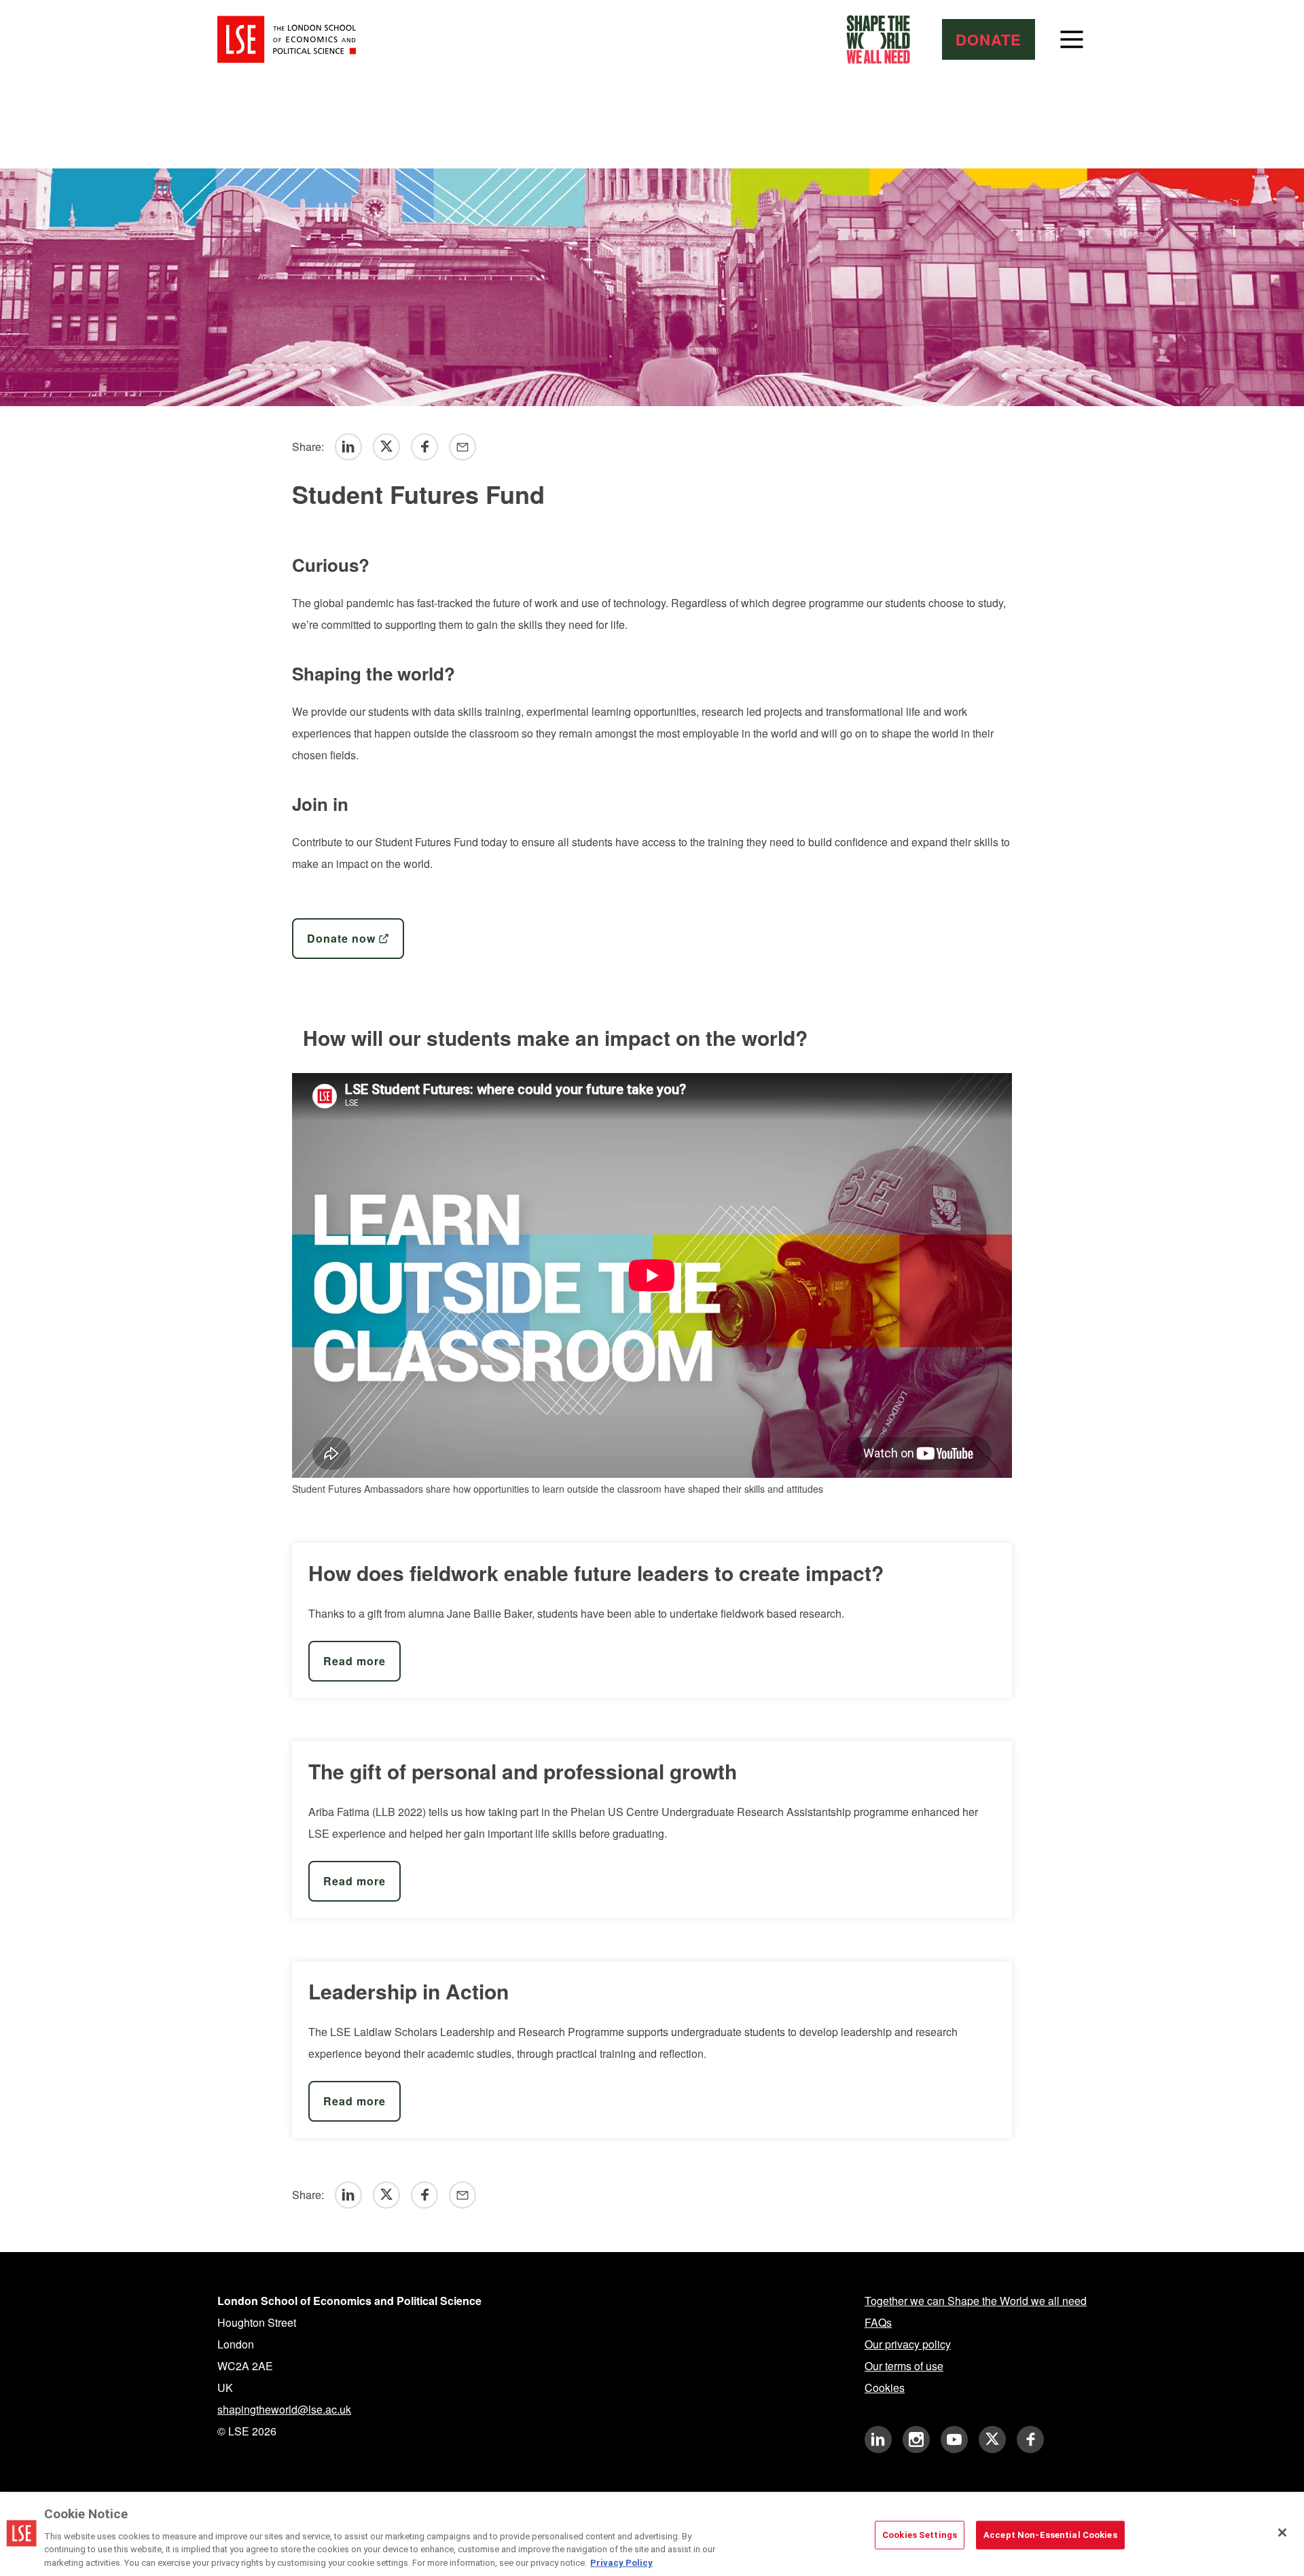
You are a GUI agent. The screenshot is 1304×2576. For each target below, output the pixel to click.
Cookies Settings (920, 2535)
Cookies (885, 2388)
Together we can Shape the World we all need (976, 2301)
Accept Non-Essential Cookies (1050, 2535)
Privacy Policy (621, 2562)
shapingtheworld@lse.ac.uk (284, 2409)
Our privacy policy (908, 2344)
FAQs (878, 2322)
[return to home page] (287, 39)
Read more (355, 1661)
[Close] (1282, 2533)
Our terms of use (904, 2366)
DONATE (989, 39)
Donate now (341, 938)
